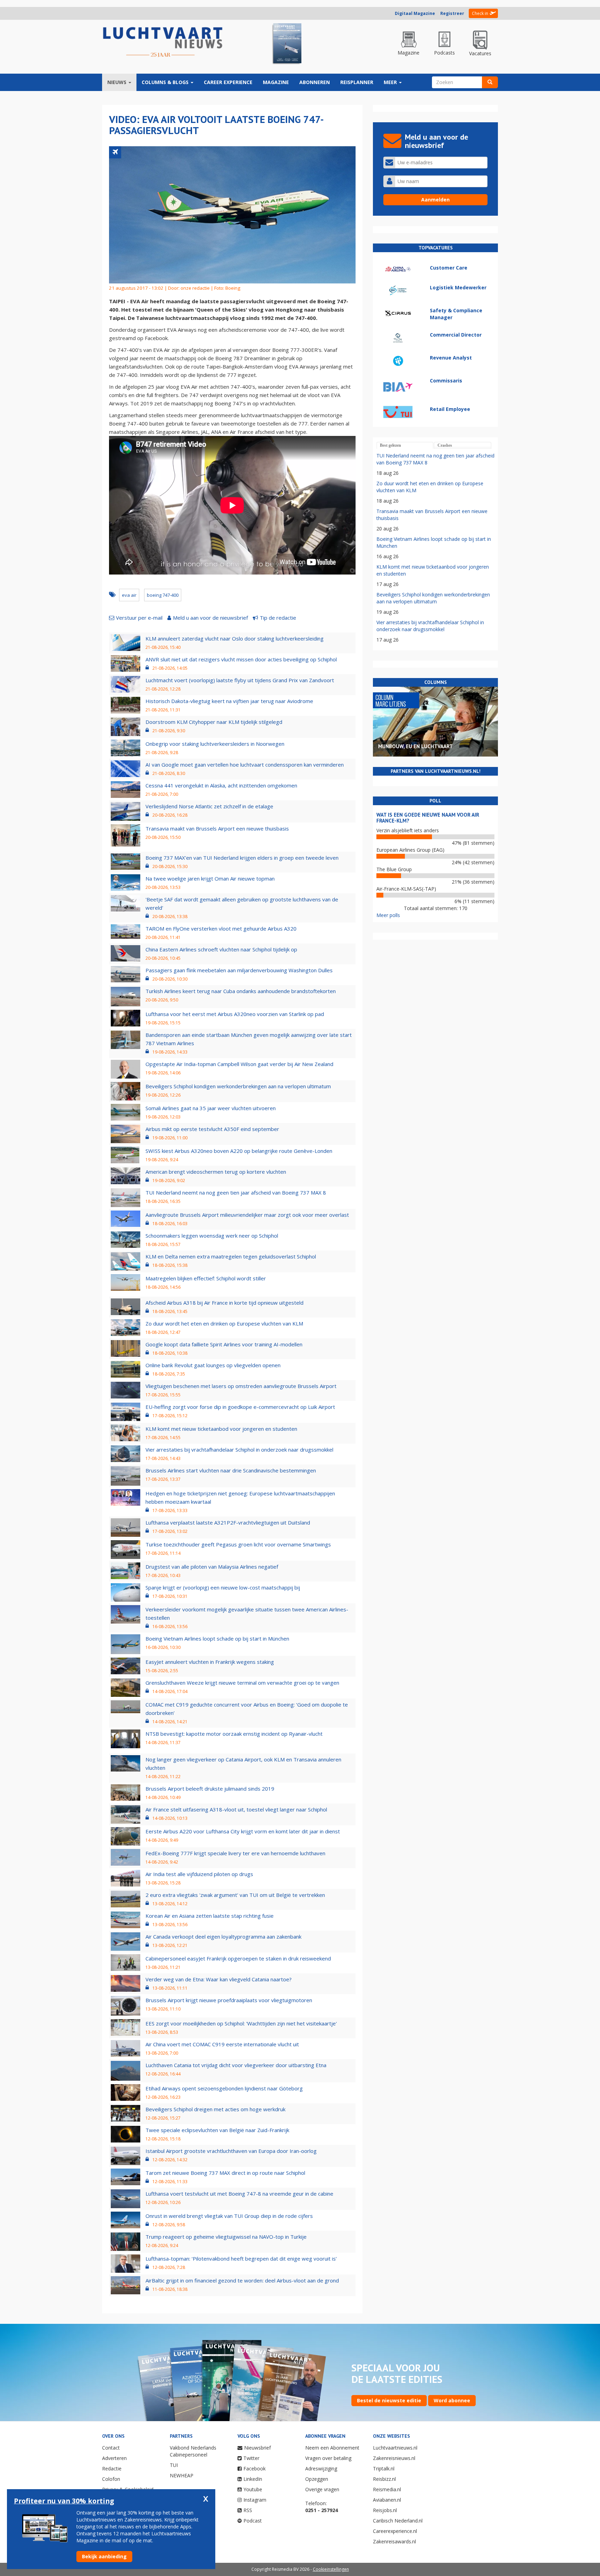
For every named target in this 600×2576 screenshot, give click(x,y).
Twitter (251, 2458)
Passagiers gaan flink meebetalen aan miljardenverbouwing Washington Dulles (239, 970)
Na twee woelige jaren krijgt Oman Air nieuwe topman (210, 878)
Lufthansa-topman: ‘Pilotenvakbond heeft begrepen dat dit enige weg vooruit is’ (241, 2259)
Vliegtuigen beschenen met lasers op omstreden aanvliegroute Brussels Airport (241, 1386)
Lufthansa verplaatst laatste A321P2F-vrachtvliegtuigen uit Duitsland (228, 1522)
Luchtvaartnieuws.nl (395, 2448)
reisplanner (357, 82)
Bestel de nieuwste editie (389, 2400)
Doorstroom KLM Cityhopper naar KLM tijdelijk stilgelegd (214, 722)
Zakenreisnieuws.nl (394, 2458)
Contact (111, 2448)
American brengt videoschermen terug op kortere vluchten (216, 1172)
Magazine (276, 82)
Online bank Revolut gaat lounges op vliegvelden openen (213, 1365)
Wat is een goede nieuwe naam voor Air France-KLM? (428, 818)
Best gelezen (390, 445)
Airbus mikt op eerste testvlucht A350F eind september (212, 1129)
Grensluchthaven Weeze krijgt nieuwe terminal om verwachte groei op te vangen (242, 1683)
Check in (480, 13)
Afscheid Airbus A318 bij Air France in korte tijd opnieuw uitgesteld (224, 1303)
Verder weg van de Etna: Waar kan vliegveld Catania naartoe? (219, 1979)
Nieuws (118, 82)
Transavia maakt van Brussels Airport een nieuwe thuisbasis (217, 828)
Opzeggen (317, 2479)
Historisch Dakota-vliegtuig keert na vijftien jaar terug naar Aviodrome (229, 701)
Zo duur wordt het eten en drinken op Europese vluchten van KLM (224, 1323)
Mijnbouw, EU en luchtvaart (415, 746)
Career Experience (228, 82)
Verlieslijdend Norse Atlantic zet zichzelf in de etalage (209, 806)
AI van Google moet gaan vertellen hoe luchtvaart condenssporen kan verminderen (245, 765)
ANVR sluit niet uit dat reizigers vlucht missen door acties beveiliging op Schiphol (241, 659)
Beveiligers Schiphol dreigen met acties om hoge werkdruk (215, 2109)
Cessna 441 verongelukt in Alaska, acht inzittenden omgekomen (221, 785)
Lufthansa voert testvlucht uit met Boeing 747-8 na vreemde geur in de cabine (239, 2194)
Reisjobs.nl (385, 2510)
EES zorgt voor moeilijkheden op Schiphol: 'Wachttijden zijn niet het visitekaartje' (241, 2023)
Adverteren (114, 2458)
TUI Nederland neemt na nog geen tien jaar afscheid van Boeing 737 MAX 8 (236, 1192)
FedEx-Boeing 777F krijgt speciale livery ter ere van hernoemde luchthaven (235, 1853)
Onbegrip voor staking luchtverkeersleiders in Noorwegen (215, 744)
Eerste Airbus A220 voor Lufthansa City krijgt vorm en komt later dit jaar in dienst (243, 1831)
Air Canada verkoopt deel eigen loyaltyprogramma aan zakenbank (223, 1937)
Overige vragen (322, 2489)
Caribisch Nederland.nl (398, 2521)
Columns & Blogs (166, 82)
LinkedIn (253, 2479)
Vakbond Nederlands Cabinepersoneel (193, 2451)
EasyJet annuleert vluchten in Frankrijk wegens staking (210, 1662)
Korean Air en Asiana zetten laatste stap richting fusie (210, 1916)
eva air (129, 595)
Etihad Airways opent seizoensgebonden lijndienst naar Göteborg (224, 2088)
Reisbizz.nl (384, 2479)
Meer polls (388, 915)
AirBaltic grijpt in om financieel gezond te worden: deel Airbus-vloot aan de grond (242, 2280)
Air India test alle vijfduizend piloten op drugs (199, 1874)
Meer (391, 82)
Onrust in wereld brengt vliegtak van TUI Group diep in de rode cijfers (229, 2216)
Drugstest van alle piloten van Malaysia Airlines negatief (212, 1567)
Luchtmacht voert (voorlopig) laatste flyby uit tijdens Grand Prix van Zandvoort (240, 680)
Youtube (253, 2489)
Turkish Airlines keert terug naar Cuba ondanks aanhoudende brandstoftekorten (241, 991)
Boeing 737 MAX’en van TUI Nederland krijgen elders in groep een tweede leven (242, 858)
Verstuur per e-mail (139, 618)
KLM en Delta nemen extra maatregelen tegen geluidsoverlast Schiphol (231, 1256)
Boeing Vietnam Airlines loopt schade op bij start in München (217, 1638)
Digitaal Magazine (415, 13)
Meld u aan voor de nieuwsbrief (210, 618)
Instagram (255, 2500)
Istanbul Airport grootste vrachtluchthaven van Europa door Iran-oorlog (231, 2151)
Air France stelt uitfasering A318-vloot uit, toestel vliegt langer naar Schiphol (236, 1809)
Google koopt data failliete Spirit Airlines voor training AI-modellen (224, 1344)
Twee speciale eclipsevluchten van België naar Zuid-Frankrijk (217, 2130)
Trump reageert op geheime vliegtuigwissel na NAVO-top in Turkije (226, 2237)
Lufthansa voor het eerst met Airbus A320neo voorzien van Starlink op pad (235, 1014)
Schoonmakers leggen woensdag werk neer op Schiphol (212, 1236)
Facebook (255, 2468)
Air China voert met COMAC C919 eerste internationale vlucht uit (222, 2044)
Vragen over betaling (328, 2458)
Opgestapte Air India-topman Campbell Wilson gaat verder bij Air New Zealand (239, 1064)
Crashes (445, 445)
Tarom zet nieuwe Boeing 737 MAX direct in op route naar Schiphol (225, 2173)
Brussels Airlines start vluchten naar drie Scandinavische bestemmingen (231, 1470)
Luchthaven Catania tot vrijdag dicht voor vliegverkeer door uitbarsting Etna (236, 2065)
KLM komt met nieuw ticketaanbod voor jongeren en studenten (221, 1429)
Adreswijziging (321, 2468)
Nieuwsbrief (257, 2448)
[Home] (163, 42)
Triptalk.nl (384, 2468)
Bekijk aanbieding (104, 2556)
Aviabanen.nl (387, 2500)
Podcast (253, 2521)
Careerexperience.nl (395, 2531)
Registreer (452, 13)
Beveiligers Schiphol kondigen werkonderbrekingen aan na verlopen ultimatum (238, 1086)
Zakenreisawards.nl (394, 2541)
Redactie (112, 2468)
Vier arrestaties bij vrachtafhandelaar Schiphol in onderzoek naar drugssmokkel (239, 1450)
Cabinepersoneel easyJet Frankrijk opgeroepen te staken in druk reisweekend (238, 1958)
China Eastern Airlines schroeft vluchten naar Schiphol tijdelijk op (221, 949)
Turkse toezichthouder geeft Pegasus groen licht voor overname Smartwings (238, 1544)
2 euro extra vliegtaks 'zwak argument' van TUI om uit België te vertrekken (235, 1895)
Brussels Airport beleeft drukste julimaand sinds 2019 (210, 1789)
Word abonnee (452, 2400)
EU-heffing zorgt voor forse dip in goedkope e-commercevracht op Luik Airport (240, 1407)
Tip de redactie (278, 618)
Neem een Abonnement (332, 2448)
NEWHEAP (182, 2475)
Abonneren (315, 82)
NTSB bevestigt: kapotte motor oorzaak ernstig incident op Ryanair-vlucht (234, 1734)
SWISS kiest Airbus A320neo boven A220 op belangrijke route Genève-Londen (239, 1151)
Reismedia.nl (387, 2489)
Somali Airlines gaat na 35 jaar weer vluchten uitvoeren (211, 1108)
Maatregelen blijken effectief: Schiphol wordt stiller (206, 1278)
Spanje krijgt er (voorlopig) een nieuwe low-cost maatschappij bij (223, 1587)
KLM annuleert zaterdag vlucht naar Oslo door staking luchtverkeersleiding (235, 638)
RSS (248, 2510)
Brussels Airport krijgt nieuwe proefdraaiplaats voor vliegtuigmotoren (229, 2000)
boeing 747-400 (163, 595)
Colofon (111, 2479)
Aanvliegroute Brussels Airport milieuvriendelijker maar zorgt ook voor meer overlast (247, 1215)
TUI (174, 2465)
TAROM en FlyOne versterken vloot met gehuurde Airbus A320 (221, 928)
